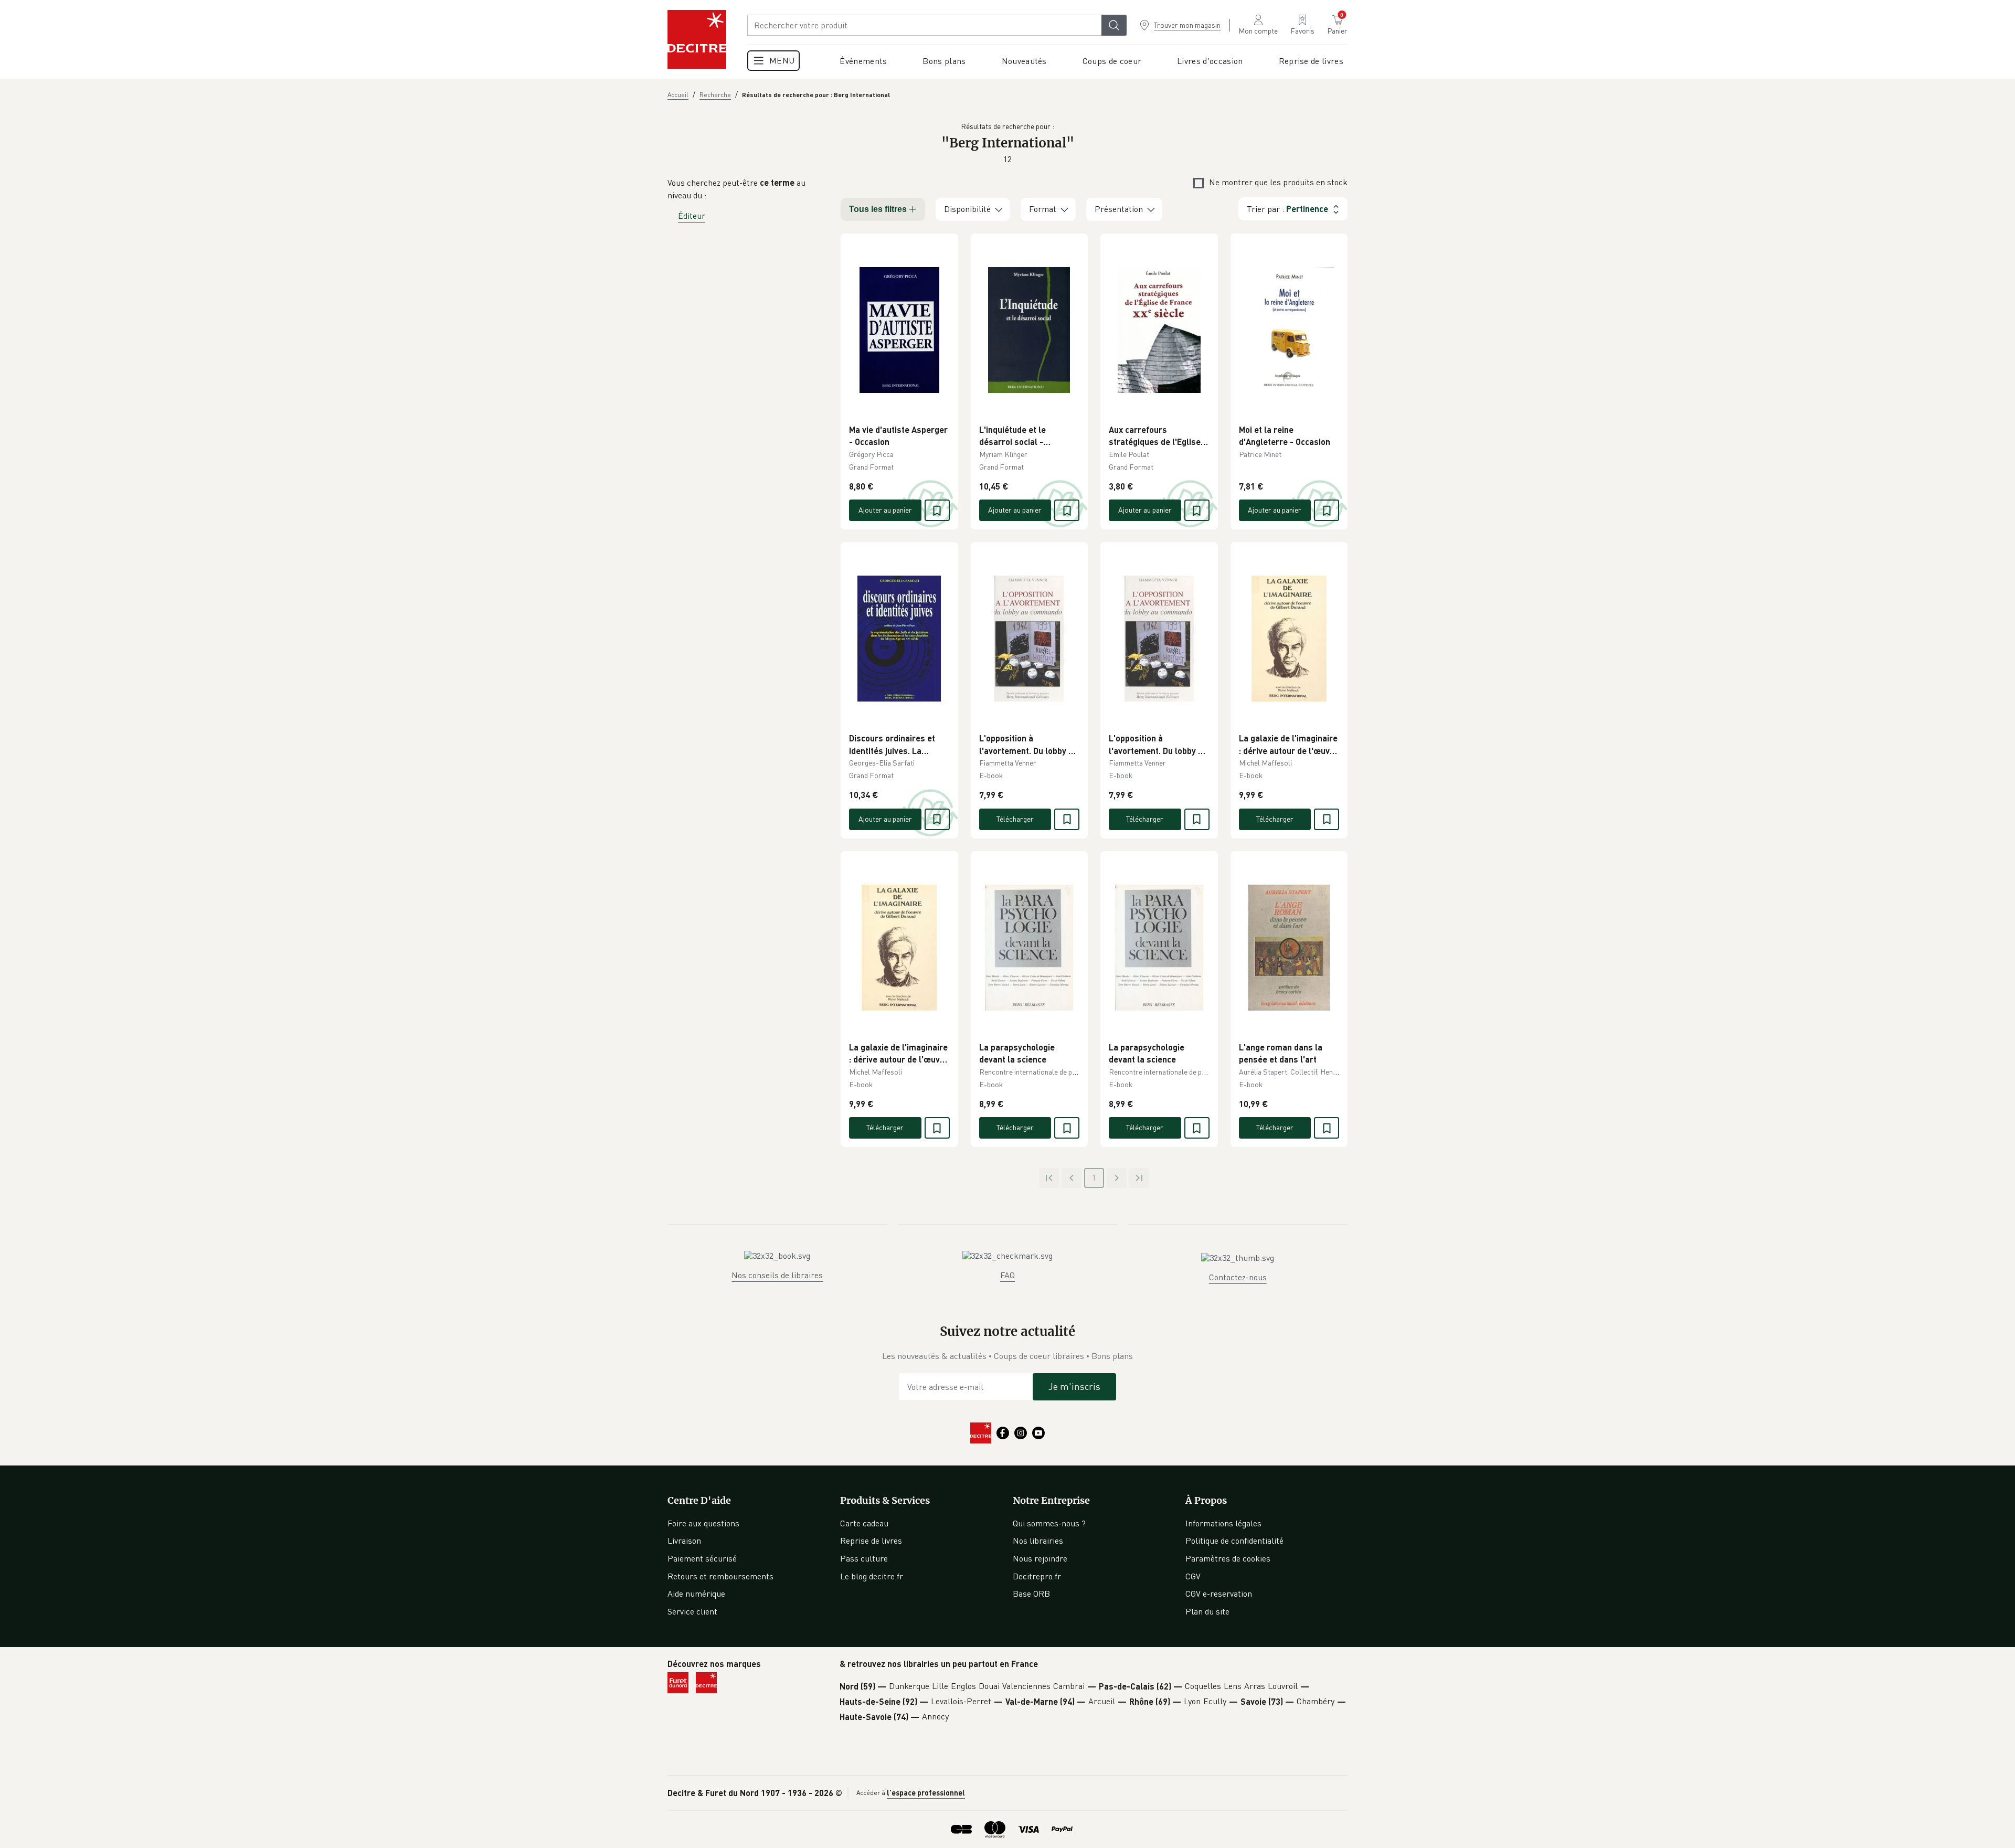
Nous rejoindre (1040, 1558)
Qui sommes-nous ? (1049, 1523)
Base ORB (1031, 1594)
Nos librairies (1038, 1541)
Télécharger (1015, 819)
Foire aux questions (703, 1523)
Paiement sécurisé (702, 1558)
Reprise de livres (871, 1541)
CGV (1193, 1576)
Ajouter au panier (885, 510)
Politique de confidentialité (1234, 1541)
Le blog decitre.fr (872, 1576)
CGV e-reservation (1219, 1594)
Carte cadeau (864, 1523)
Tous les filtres (878, 209)
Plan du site (1207, 1611)
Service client (692, 1611)
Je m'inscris (1074, 1386)
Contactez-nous (1238, 1277)
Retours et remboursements (720, 1576)
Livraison (684, 1541)
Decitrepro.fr (1037, 1576)
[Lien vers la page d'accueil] (697, 39)
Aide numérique (696, 1594)
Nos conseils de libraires (777, 1275)
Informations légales (1223, 1523)
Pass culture (864, 1558)
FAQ (1008, 1275)
